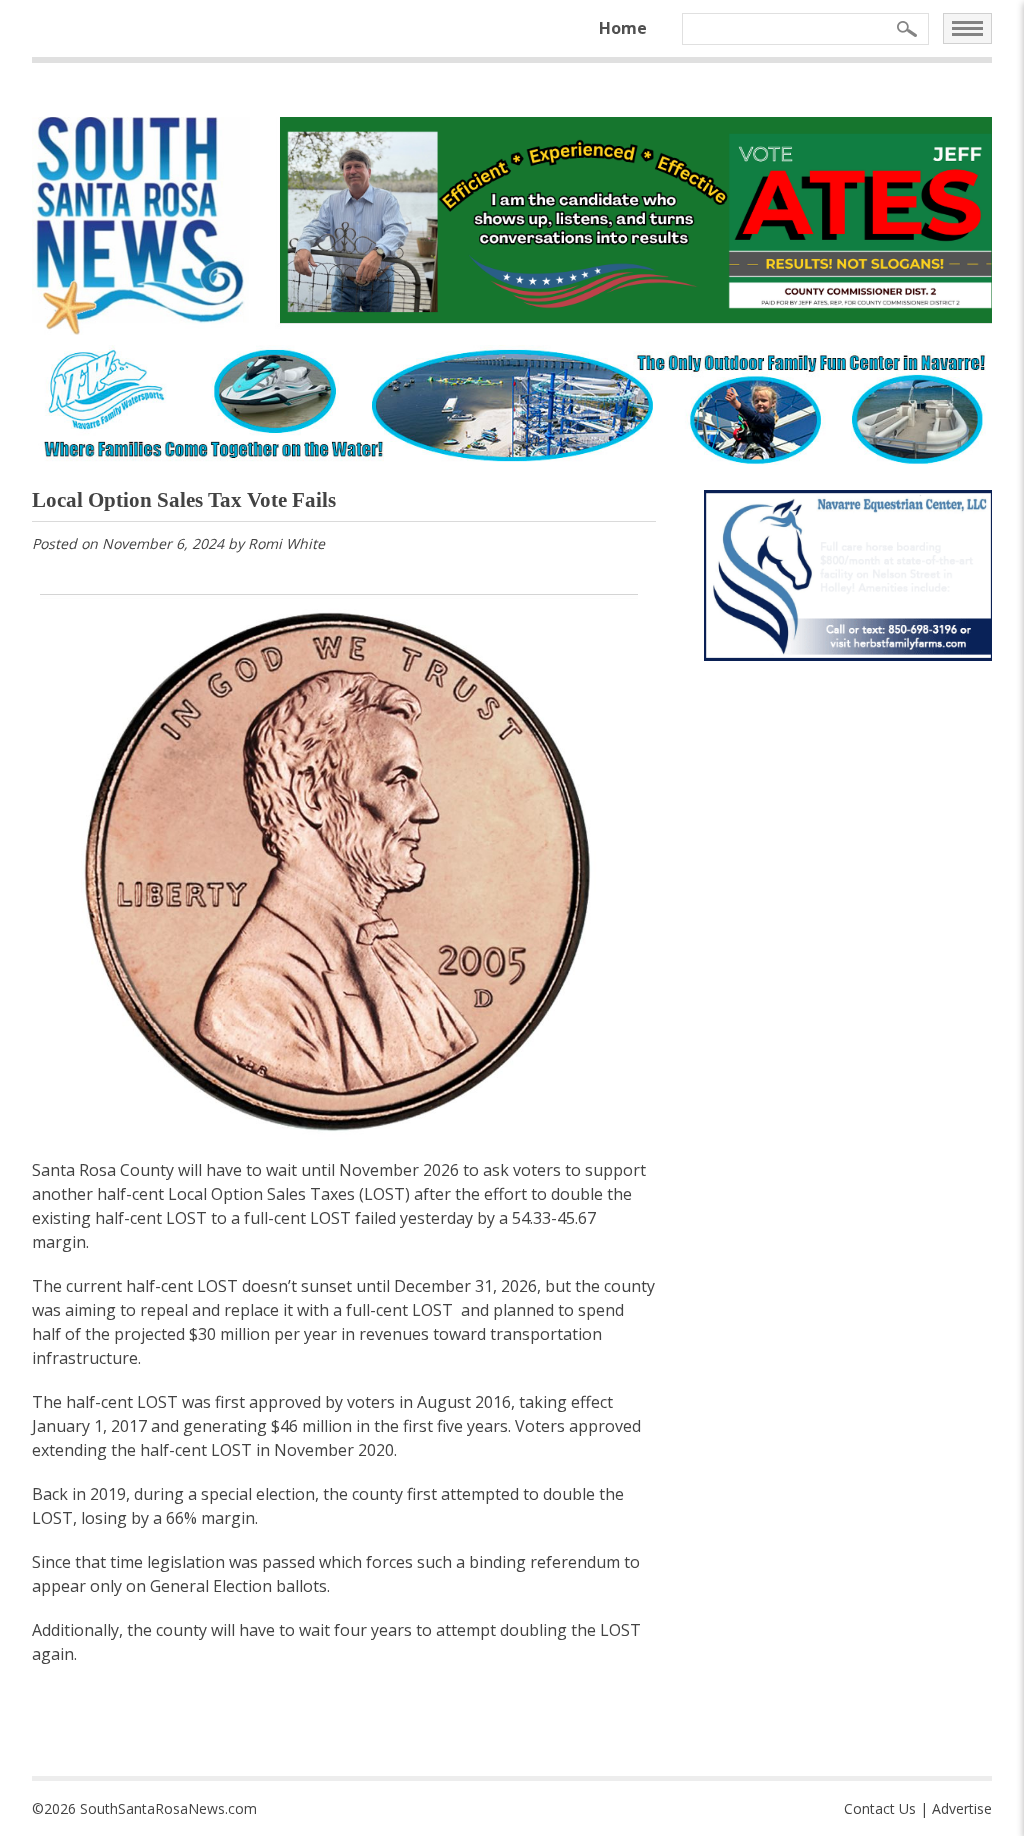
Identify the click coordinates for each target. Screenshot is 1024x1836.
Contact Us (880, 1808)
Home (623, 28)
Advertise (962, 1808)
